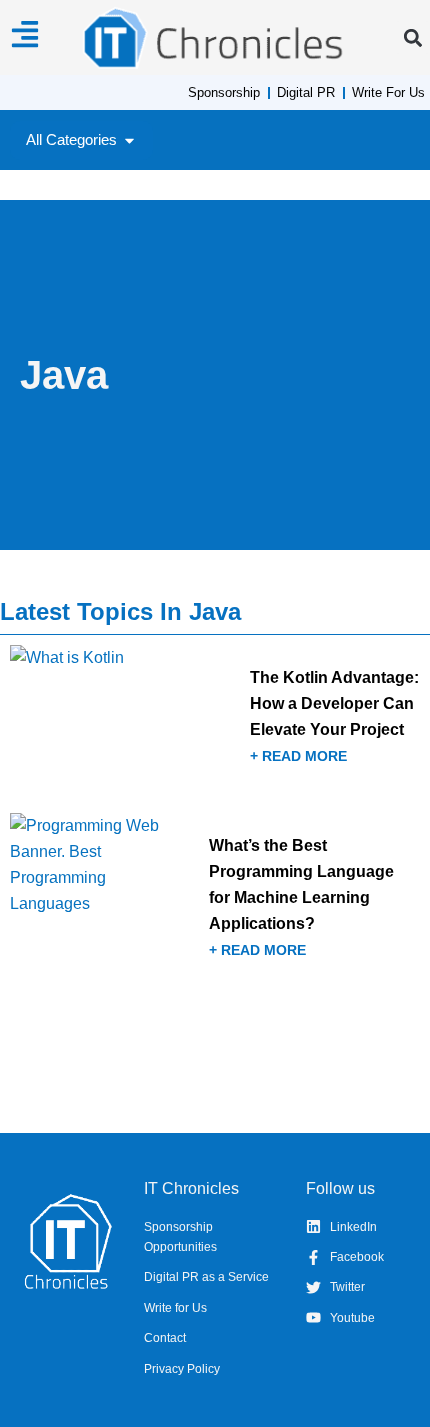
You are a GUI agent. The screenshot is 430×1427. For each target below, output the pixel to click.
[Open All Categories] (129, 140)
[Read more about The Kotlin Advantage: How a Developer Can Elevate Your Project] (215, 722)
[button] (412, 37)
